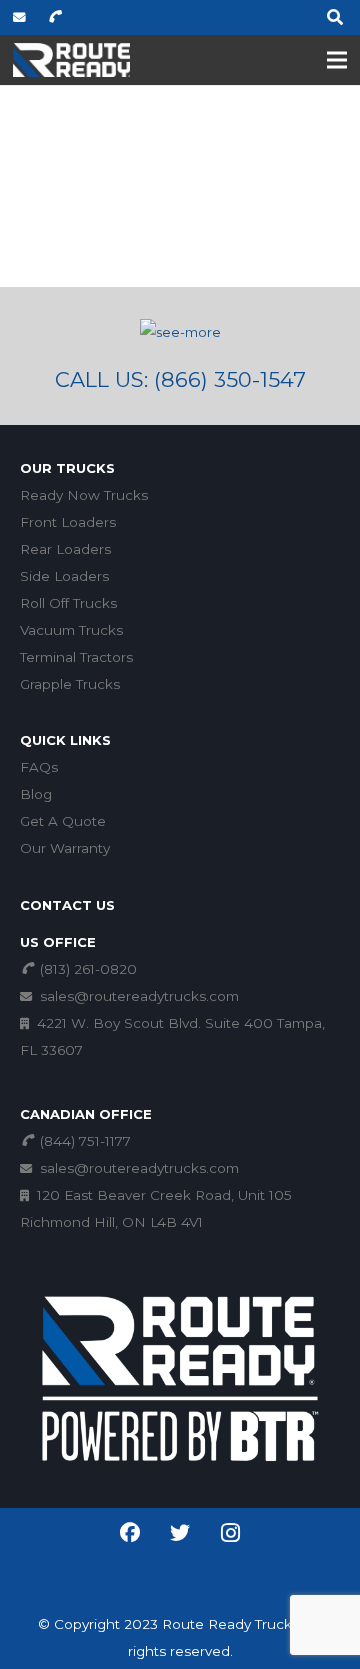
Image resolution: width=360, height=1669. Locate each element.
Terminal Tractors (76, 657)
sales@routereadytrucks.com (137, 996)
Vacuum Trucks (71, 630)
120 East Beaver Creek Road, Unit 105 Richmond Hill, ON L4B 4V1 (156, 1208)
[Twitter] (180, 1558)
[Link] (71, 60)
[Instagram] (230, 1533)
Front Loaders (68, 522)
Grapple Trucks (70, 684)
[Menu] (337, 60)
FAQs (39, 767)
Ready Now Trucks (84, 495)
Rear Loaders (65, 549)
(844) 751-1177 (83, 1141)
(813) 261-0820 (86, 969)
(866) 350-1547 (230, 379)
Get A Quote (63, 821)
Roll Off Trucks (68, 603)
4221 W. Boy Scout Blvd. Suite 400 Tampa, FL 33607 (172, 1036)
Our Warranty (65, 848)
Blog (36, 794)
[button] (336, 17)
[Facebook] (130, 1533)
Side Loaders (64, 576)
